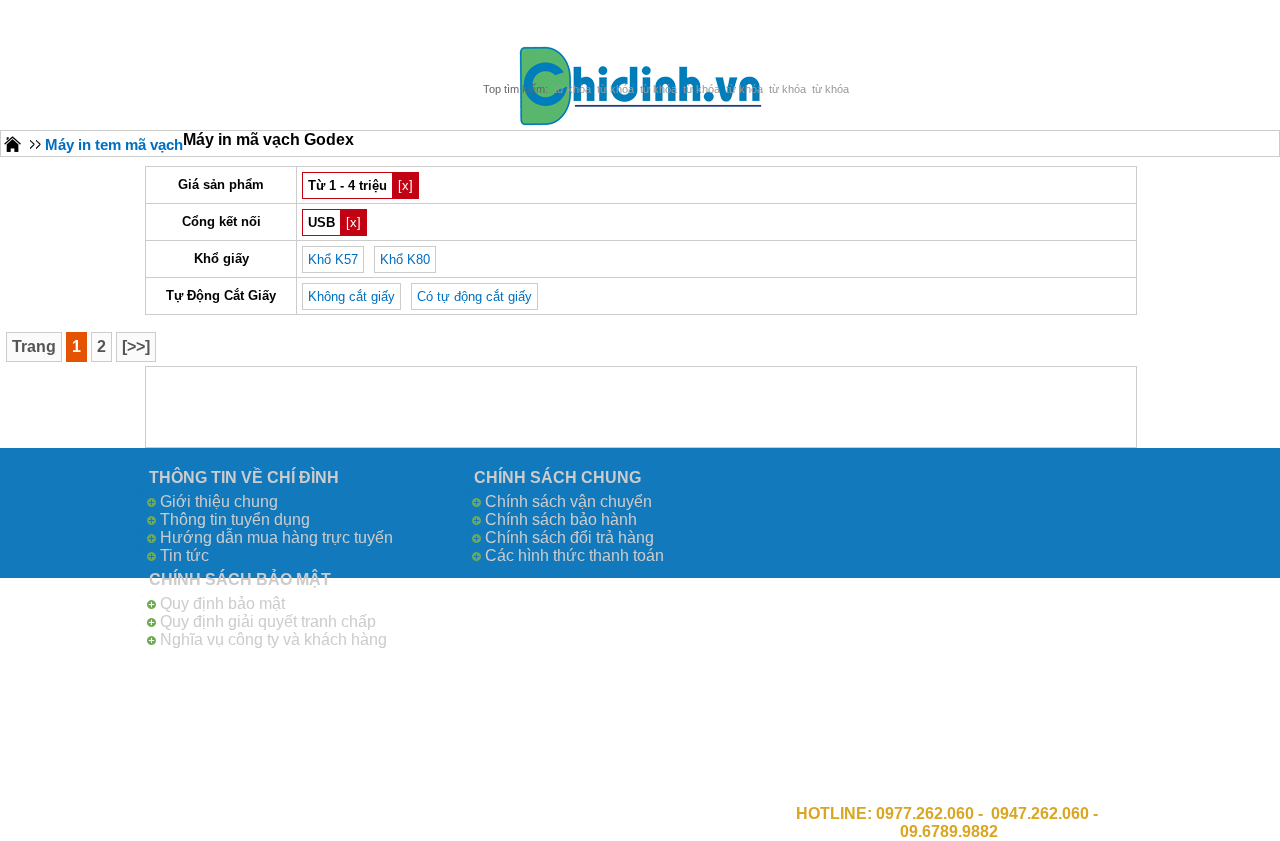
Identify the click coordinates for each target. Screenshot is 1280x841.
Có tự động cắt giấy (474, 296)
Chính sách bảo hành (561, 519)
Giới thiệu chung (219, 501)
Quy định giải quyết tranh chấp (268, 621)
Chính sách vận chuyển (568, 501)
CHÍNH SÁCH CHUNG (557, 477)
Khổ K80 (405, 259)
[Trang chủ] (13, 143)
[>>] (136, 346)
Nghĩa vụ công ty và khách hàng (273, 639)
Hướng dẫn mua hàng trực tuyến (276, 537)
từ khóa (572, 89)
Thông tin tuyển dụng (235, 519)
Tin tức (184, 555)
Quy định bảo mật (222, 603)
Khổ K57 (333, 259)
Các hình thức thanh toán (574, 555)
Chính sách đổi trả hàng (569, 537)
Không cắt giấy (351, 296)
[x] (405, 185)
